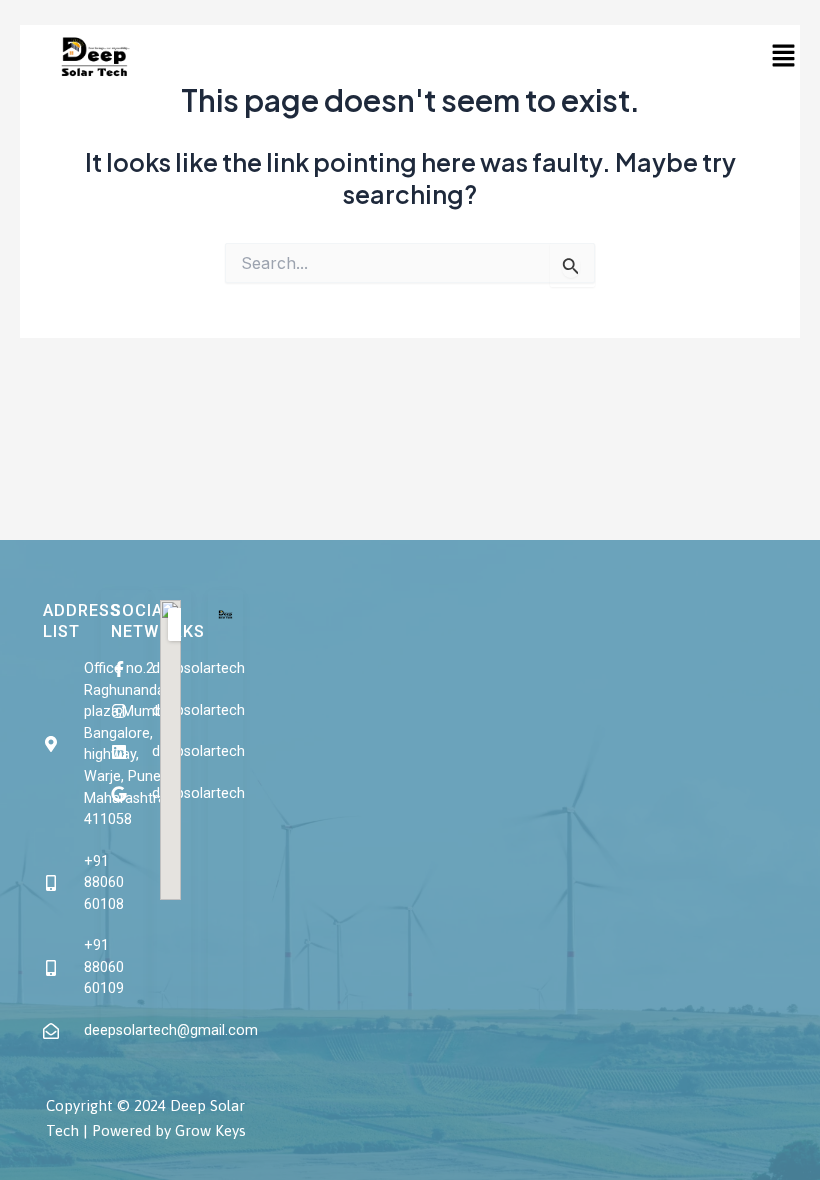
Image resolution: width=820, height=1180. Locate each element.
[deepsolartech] (126, 669)
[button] (783, 56)
